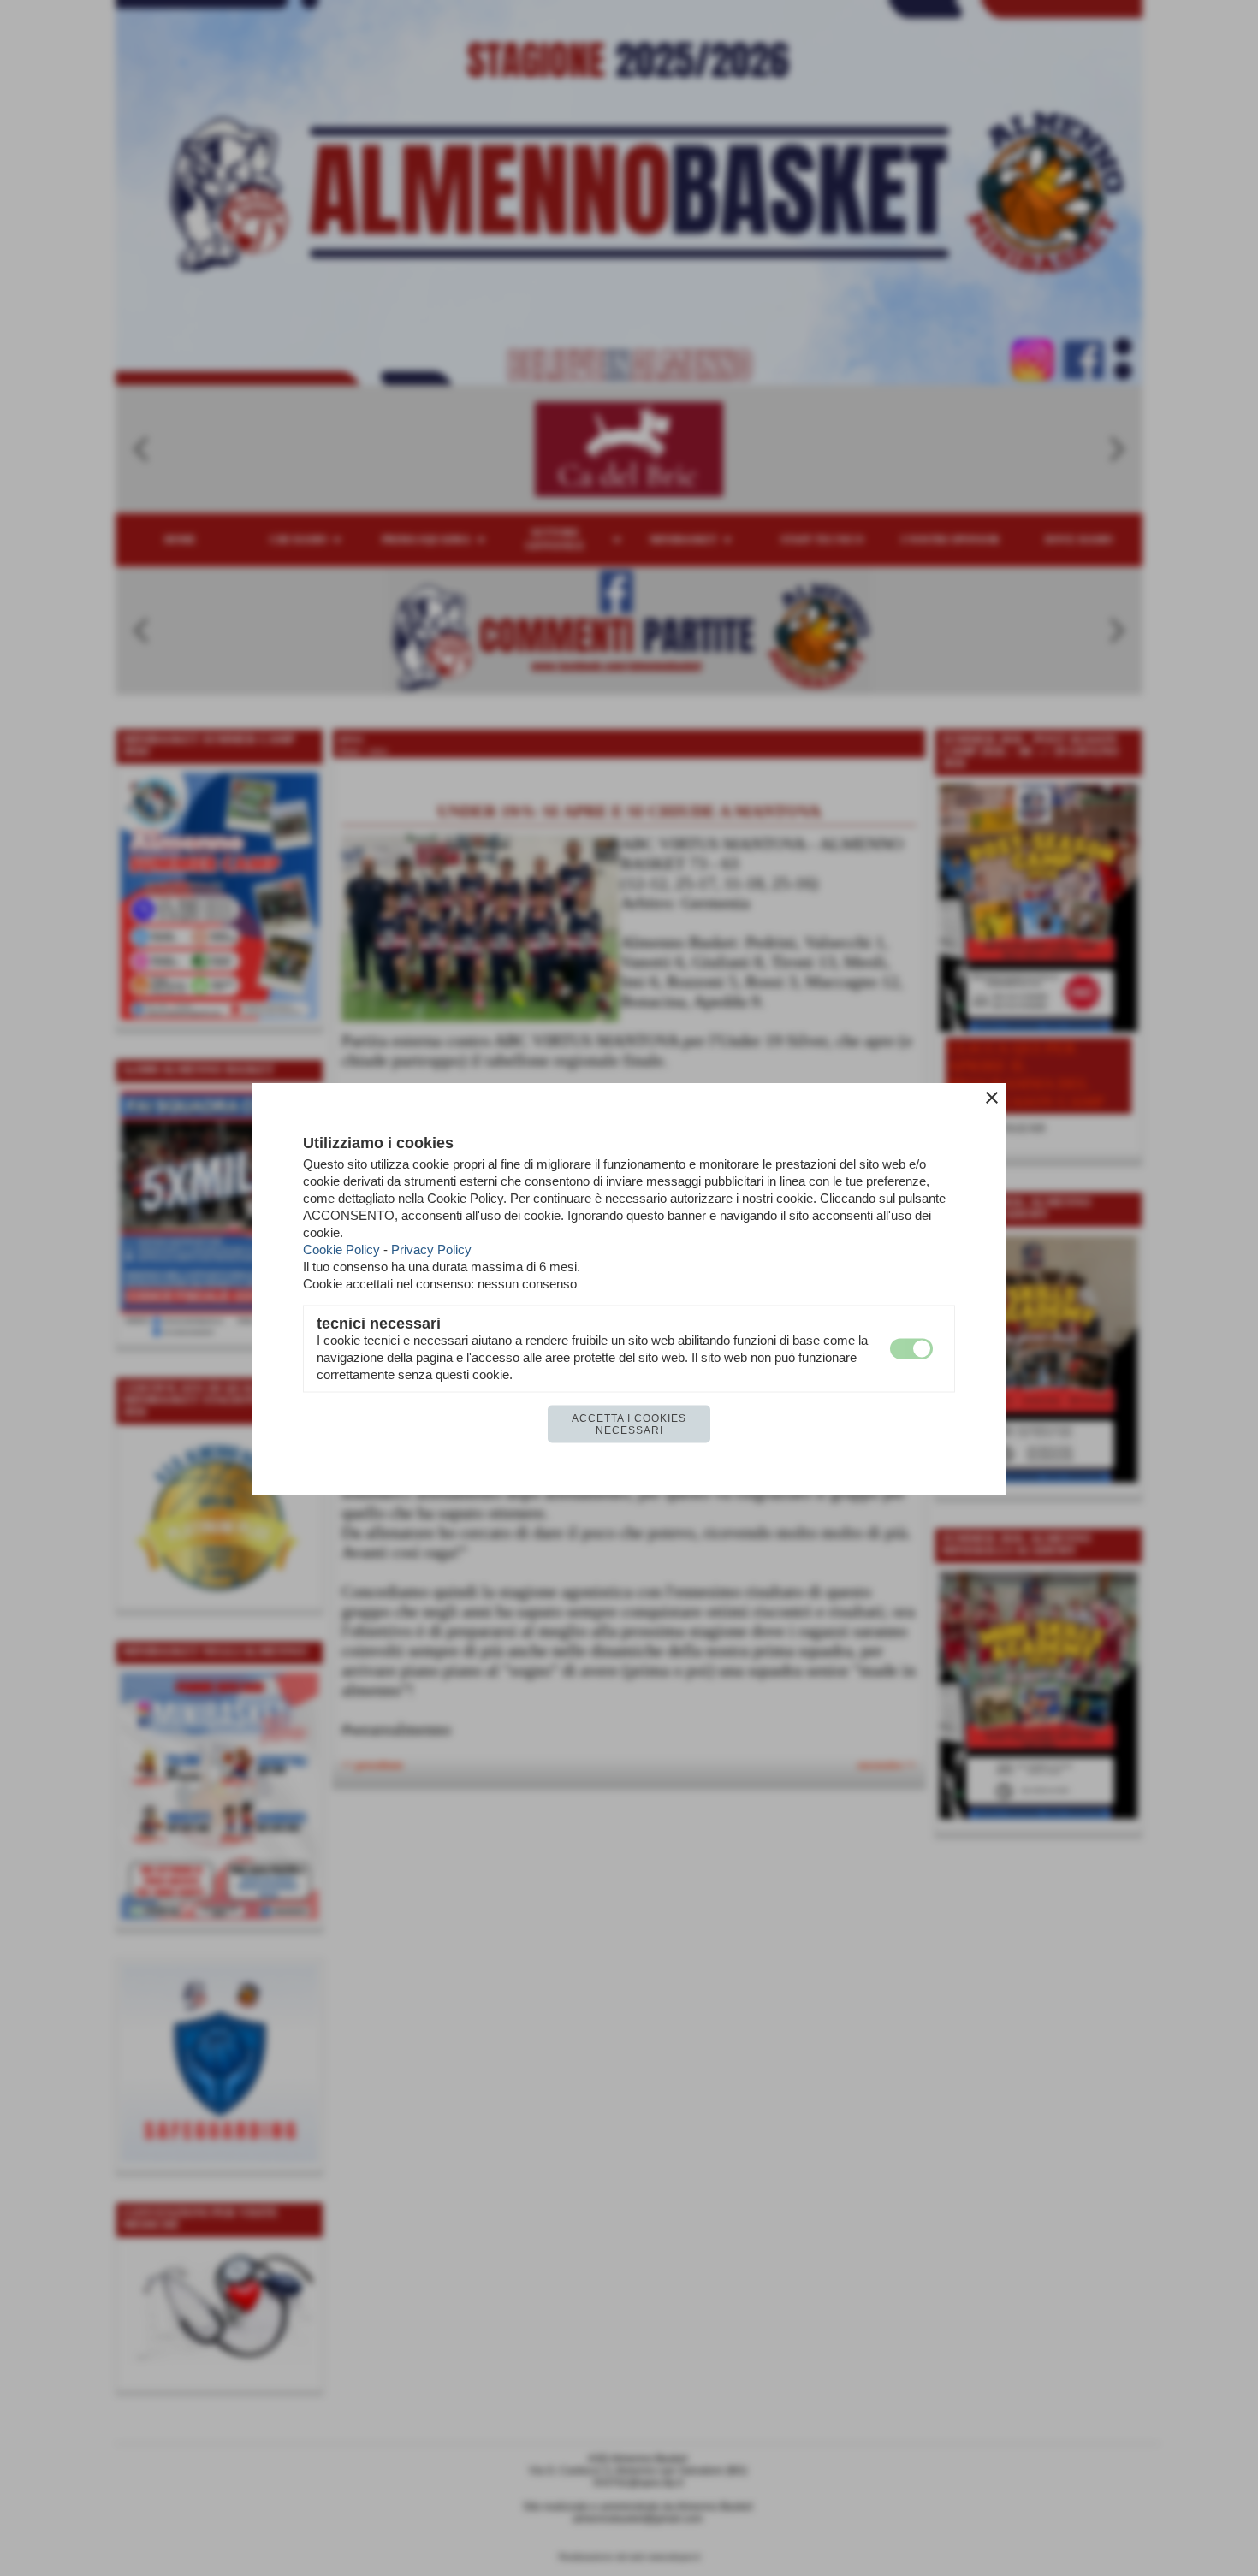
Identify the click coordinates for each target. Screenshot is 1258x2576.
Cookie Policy (341, 1249)
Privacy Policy (431, 1249)
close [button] (992, 1097)
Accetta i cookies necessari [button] (629, 1424)
